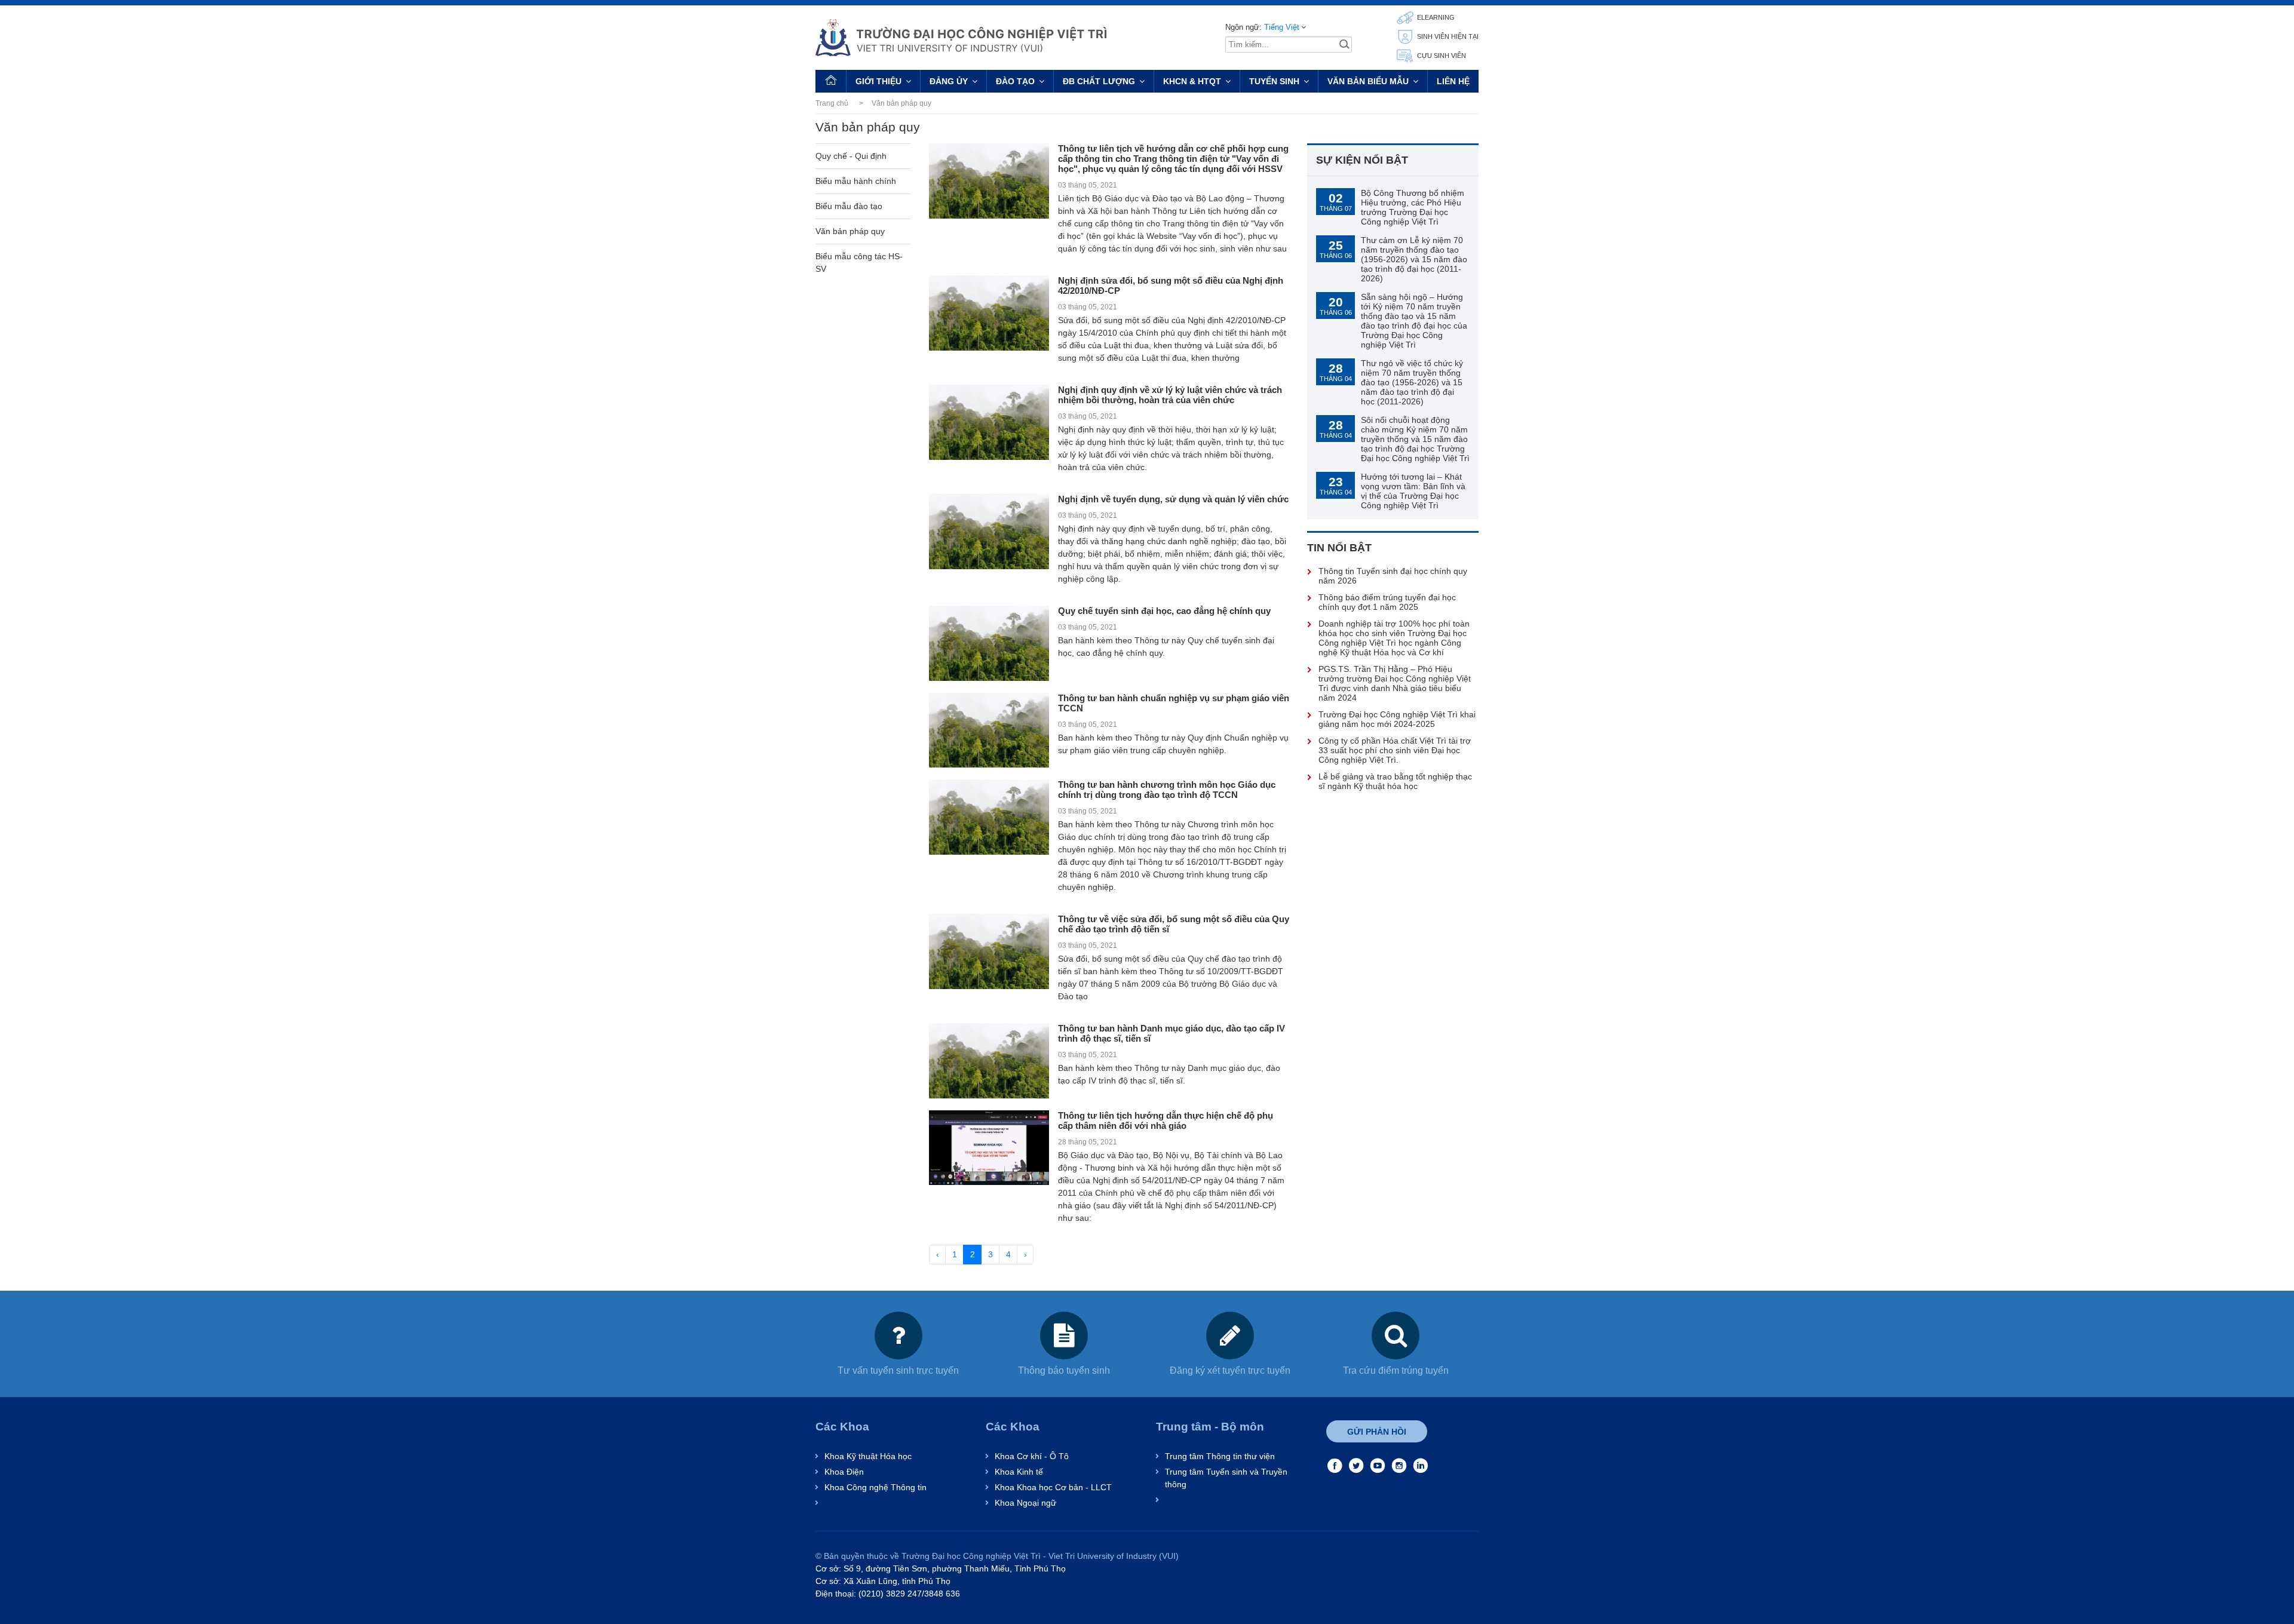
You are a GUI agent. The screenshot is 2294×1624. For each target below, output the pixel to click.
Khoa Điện (844, 1472)
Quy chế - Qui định (851, 156)
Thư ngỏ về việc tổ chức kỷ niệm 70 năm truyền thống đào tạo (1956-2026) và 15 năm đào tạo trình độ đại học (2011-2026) (1412, 382)
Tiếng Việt (1282, 27)
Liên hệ (1453, 81)
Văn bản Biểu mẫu (1368, 81)
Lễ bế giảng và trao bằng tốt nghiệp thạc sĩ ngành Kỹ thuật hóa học (1395, 781)
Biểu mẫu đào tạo (849, 206)
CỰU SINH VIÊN (1441, 56)
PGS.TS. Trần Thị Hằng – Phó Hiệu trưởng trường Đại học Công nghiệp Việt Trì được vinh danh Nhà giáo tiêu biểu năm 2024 (1395, 683)
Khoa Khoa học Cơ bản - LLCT (1053, 1487)
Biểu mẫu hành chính (856, 181)
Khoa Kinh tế (1019, 1472)
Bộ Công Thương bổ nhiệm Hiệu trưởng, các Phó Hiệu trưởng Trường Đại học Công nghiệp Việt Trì (1413, 207)
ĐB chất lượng (1099, 81)
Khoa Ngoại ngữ (1025, 1503)
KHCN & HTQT (1192, 81)
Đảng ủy (949, 81)
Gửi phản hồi (1377, 1432)
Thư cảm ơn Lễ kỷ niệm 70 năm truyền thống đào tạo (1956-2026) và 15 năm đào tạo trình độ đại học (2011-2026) (1414, 259)
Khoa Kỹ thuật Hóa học (868, 1456)
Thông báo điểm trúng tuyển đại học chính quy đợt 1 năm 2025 (1387, 602)
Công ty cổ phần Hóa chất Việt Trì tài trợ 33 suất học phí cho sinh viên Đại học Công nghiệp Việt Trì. (1395, 750)
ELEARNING (1435, 17)
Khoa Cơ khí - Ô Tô (1032, 1456)
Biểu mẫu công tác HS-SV (859, 263)
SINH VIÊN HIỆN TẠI (1447, 36)
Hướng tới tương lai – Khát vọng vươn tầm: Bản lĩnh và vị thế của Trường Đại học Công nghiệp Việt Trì (1413, 491)
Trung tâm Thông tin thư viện (1220, 1456)
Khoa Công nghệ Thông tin (875, 1487)
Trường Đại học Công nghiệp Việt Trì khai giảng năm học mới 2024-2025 (1397, 719)
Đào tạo (1015, 81)
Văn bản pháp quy (850, 231)
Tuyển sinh (1274, 81)
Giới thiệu (878, 81)
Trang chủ (832, 103)
